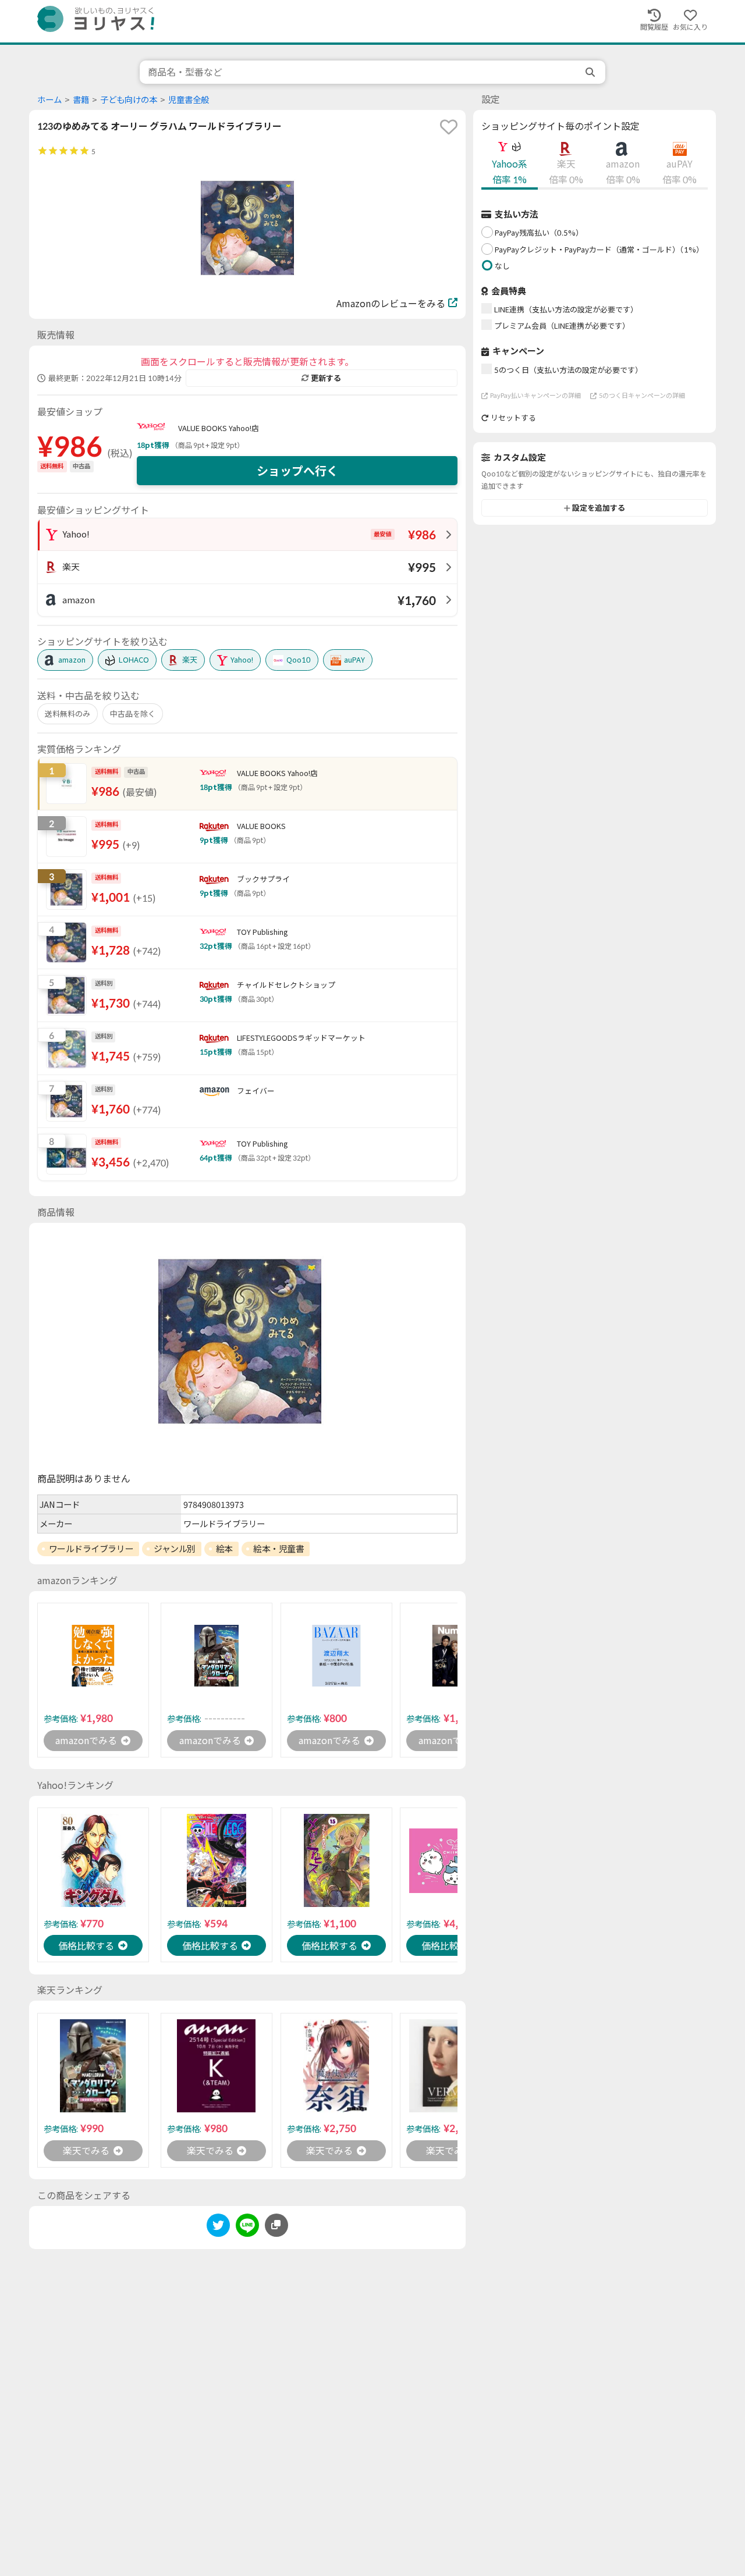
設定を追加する (599, 508)
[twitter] (218, 2227)
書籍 (81, 100)
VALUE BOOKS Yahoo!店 (219, 428)
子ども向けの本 (129, 100)
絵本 (224, 1549)
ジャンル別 (175, 1549)
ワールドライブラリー (91, 1549)
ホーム (49, 100)
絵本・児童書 (279, 1549)
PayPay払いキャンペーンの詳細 (535, 395)
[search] (591, 72)
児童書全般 (189, 100)
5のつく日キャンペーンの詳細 (642, 395)
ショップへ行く (297, 471)
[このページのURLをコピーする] (276, 2225)
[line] (247, 2227)
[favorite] (449, 127)
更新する (326, 378)
